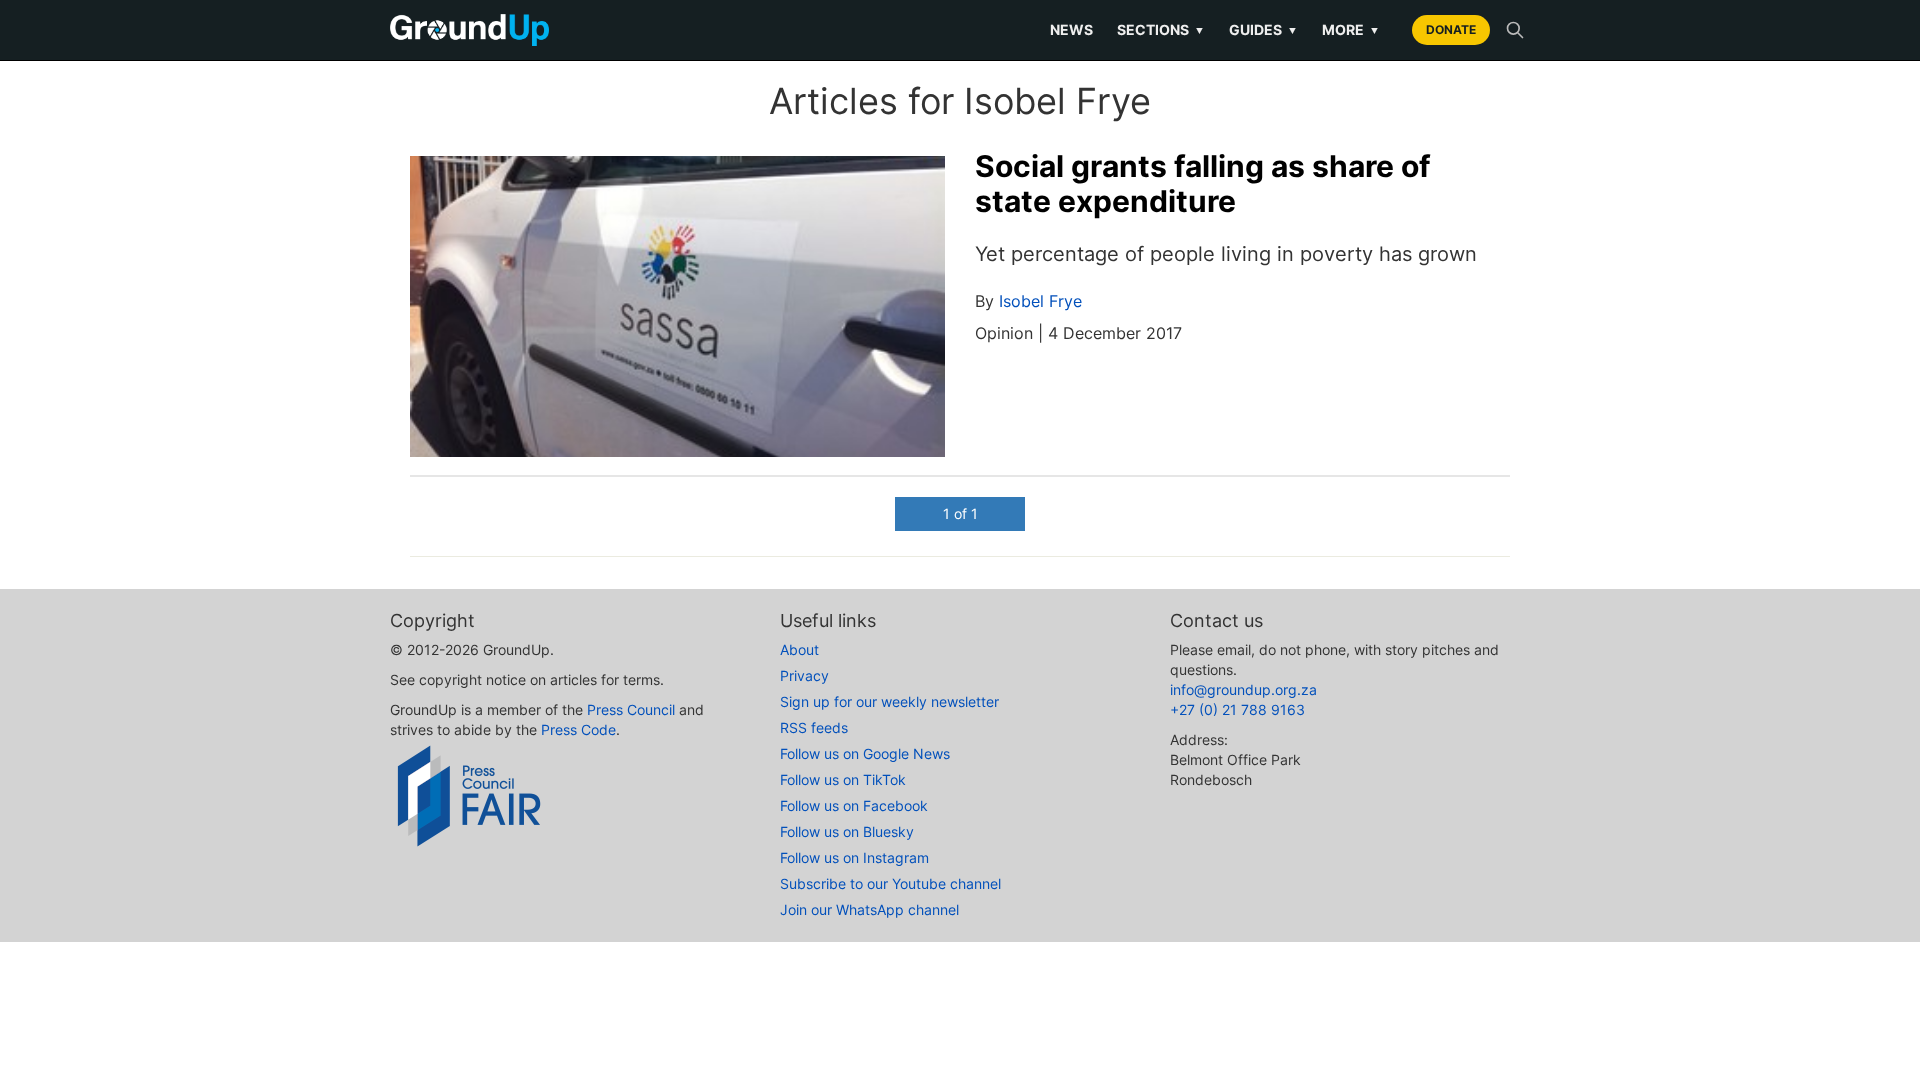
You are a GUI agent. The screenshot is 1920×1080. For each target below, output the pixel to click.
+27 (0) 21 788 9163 (1237, 709)
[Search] (1515, 30)
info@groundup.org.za (1243, 689)
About (799, 649)
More (1351, 29)
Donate (1451, 29)
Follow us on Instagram (854, 857)
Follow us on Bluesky (847, 831)
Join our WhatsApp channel (869, 909)
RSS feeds (814, 727)
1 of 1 (960, 513)
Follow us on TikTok (843, 779)
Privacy (804, 675)
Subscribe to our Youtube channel (890, 883)
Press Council (631, 709)
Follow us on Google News (865, 753)
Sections (1161, 29)
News (1071, 29)
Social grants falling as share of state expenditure (1203, 183)
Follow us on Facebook (854, 805)
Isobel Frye (1040, 301)
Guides (1263, 29)
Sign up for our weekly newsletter (889, 701)
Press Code (578, 729)
